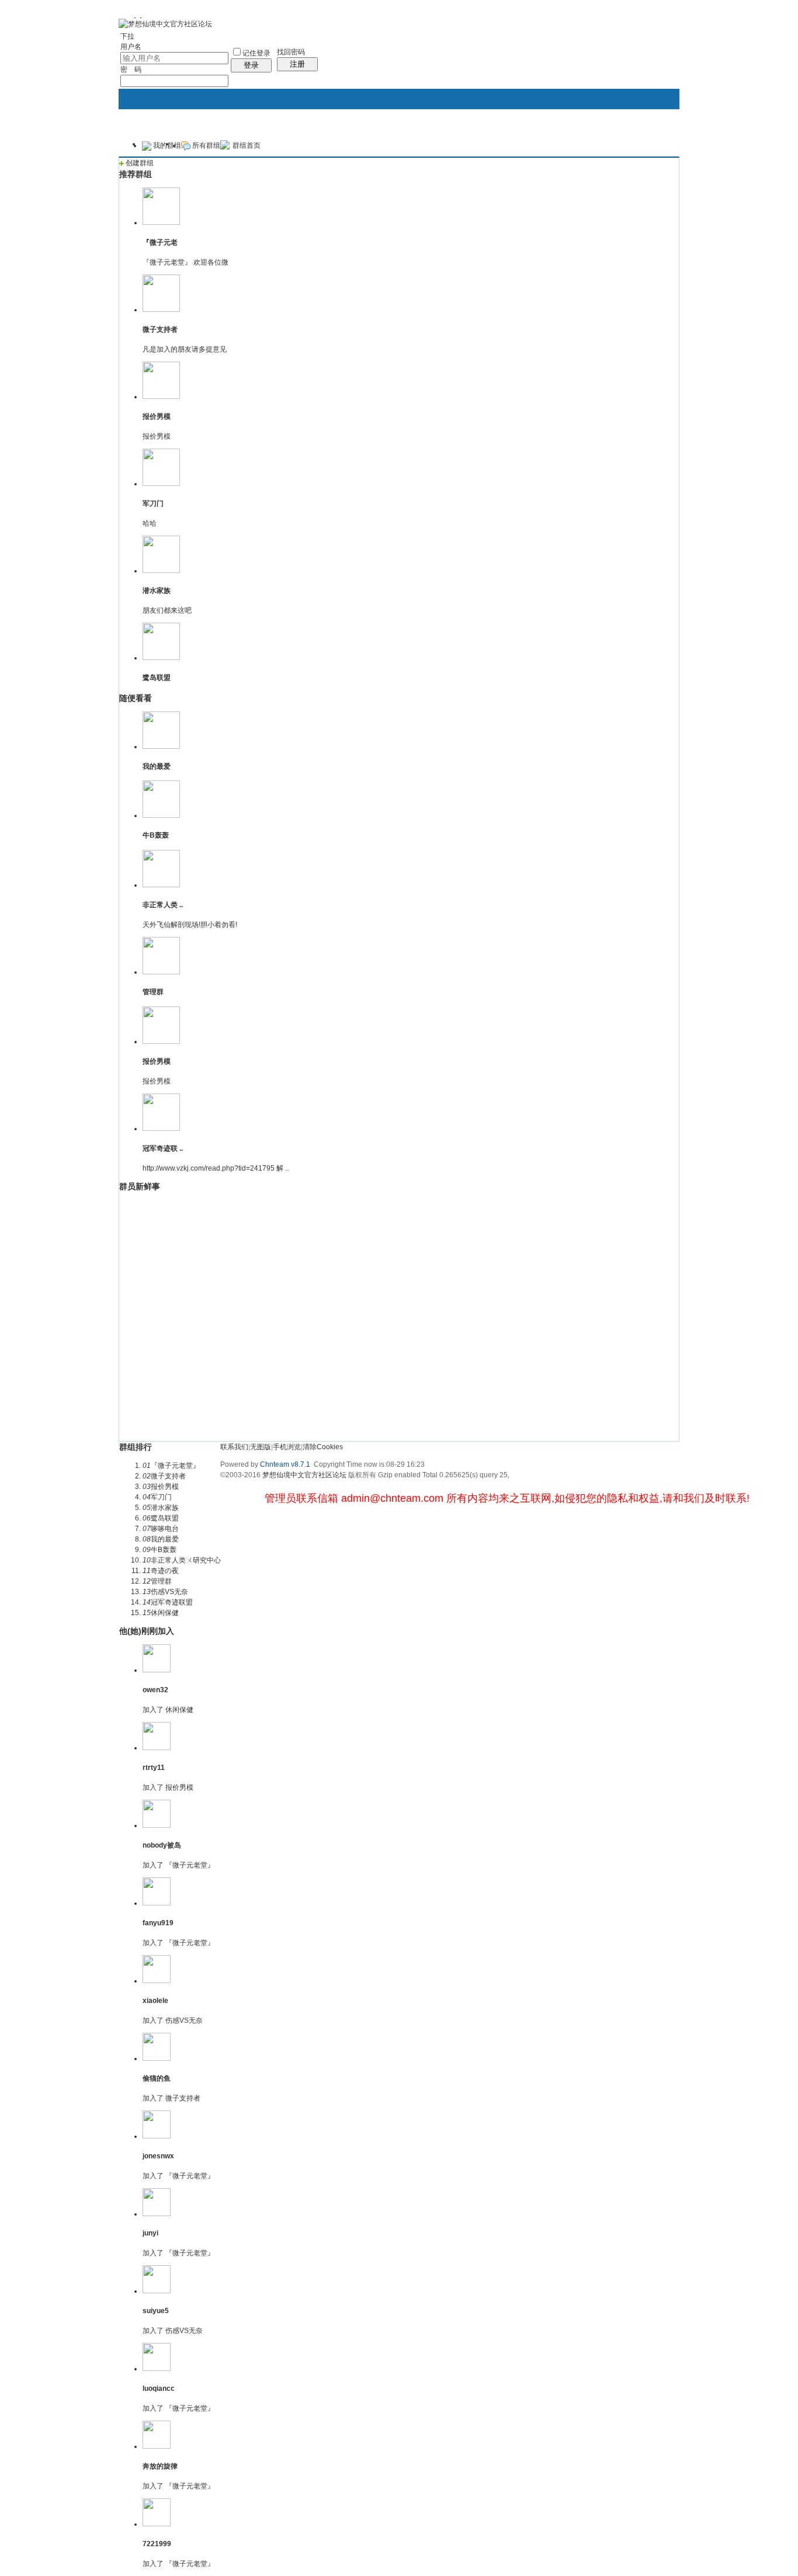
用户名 (131, 47)
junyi (150, 2233)
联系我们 (234, 1447)
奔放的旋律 (160, 2466)
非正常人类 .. (163, 905)
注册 (297, 64)
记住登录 (256, 53)
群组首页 (247, 145)
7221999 (157, 2544)
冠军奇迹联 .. (163, 1148)
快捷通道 (648, 139)
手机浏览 (287, 1447)
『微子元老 (160, 242)
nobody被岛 (162, 1845)
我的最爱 (157, 766)
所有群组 (205, 145)
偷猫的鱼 (157, 2078)
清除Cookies (323, 1447)
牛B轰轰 (156, 835)
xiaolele (155, 2001)
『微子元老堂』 (190, 1865)
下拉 (127, 36)
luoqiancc (159, 2388)
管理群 (153, 992)
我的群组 (166, 145)
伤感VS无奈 (184, 2020)
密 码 (131, 70)
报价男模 (157, 416)
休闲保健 (179, 1710)
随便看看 (136, 698)
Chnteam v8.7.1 (285, 1464)
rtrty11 (154, 1768)
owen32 (155, 1690)
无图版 (261, 1447)
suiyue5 (156, 2311)
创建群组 (139, 163)
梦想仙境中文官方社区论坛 (304, 1475)
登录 (251, 65)
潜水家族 (157, 591)
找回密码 (291, 52)
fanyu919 (158, 1923)
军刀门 (153, 504)
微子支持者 (160, 329)
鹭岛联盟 (157, 678)
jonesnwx (158, 2156)
